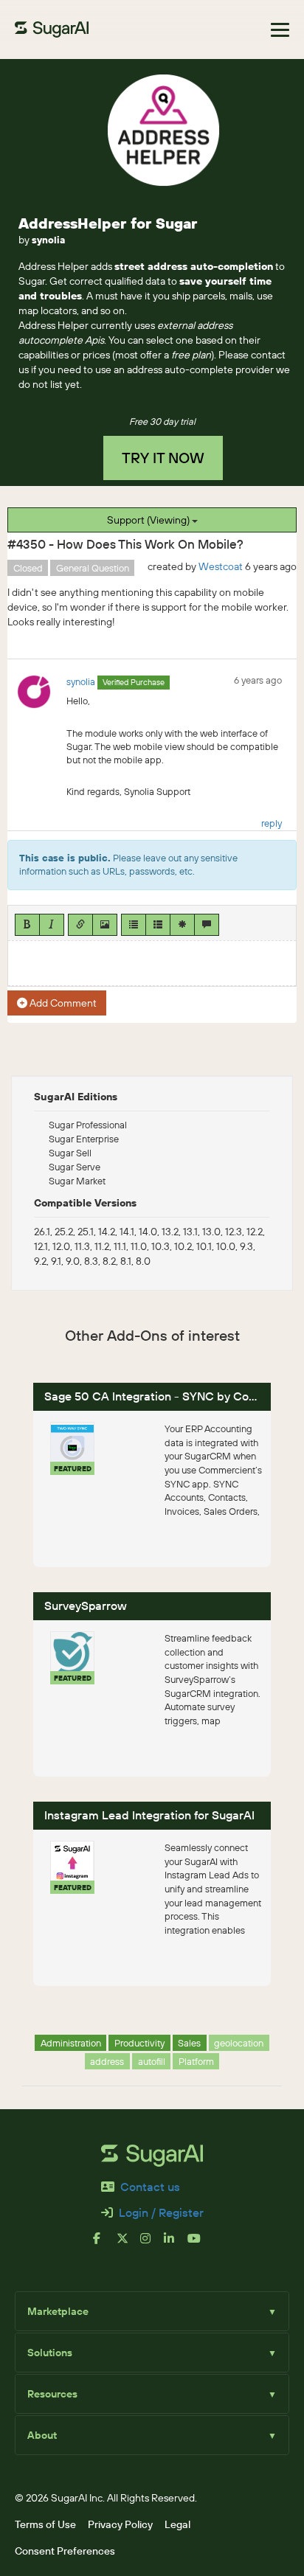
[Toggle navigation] (280, 30)
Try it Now (163, 458)
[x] (128, 2244)
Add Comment (62, 1003)
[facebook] (105, 2244)
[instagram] (152, 2244)
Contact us (150, 2187)
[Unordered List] (134, 925)
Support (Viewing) (149, 520)
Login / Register (161, 2212)
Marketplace (152, 2311)
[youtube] (199, 2244)
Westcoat (221, 566)
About (152, 2435)
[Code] (182, 925)
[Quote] (207, 925)
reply (272, 823)
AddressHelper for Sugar (108, 223)
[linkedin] (176, 2244)
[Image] (105, 925)
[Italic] (52, 925)
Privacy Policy (120, 2524)
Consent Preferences (65, 2551)
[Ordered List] (158, 925)
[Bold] (27, 925)
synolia (48, 240)
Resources (152, 2394)
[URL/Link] (80, 925)
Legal (177, 2524)
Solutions (152, 2353)
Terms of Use (45, 2524)
